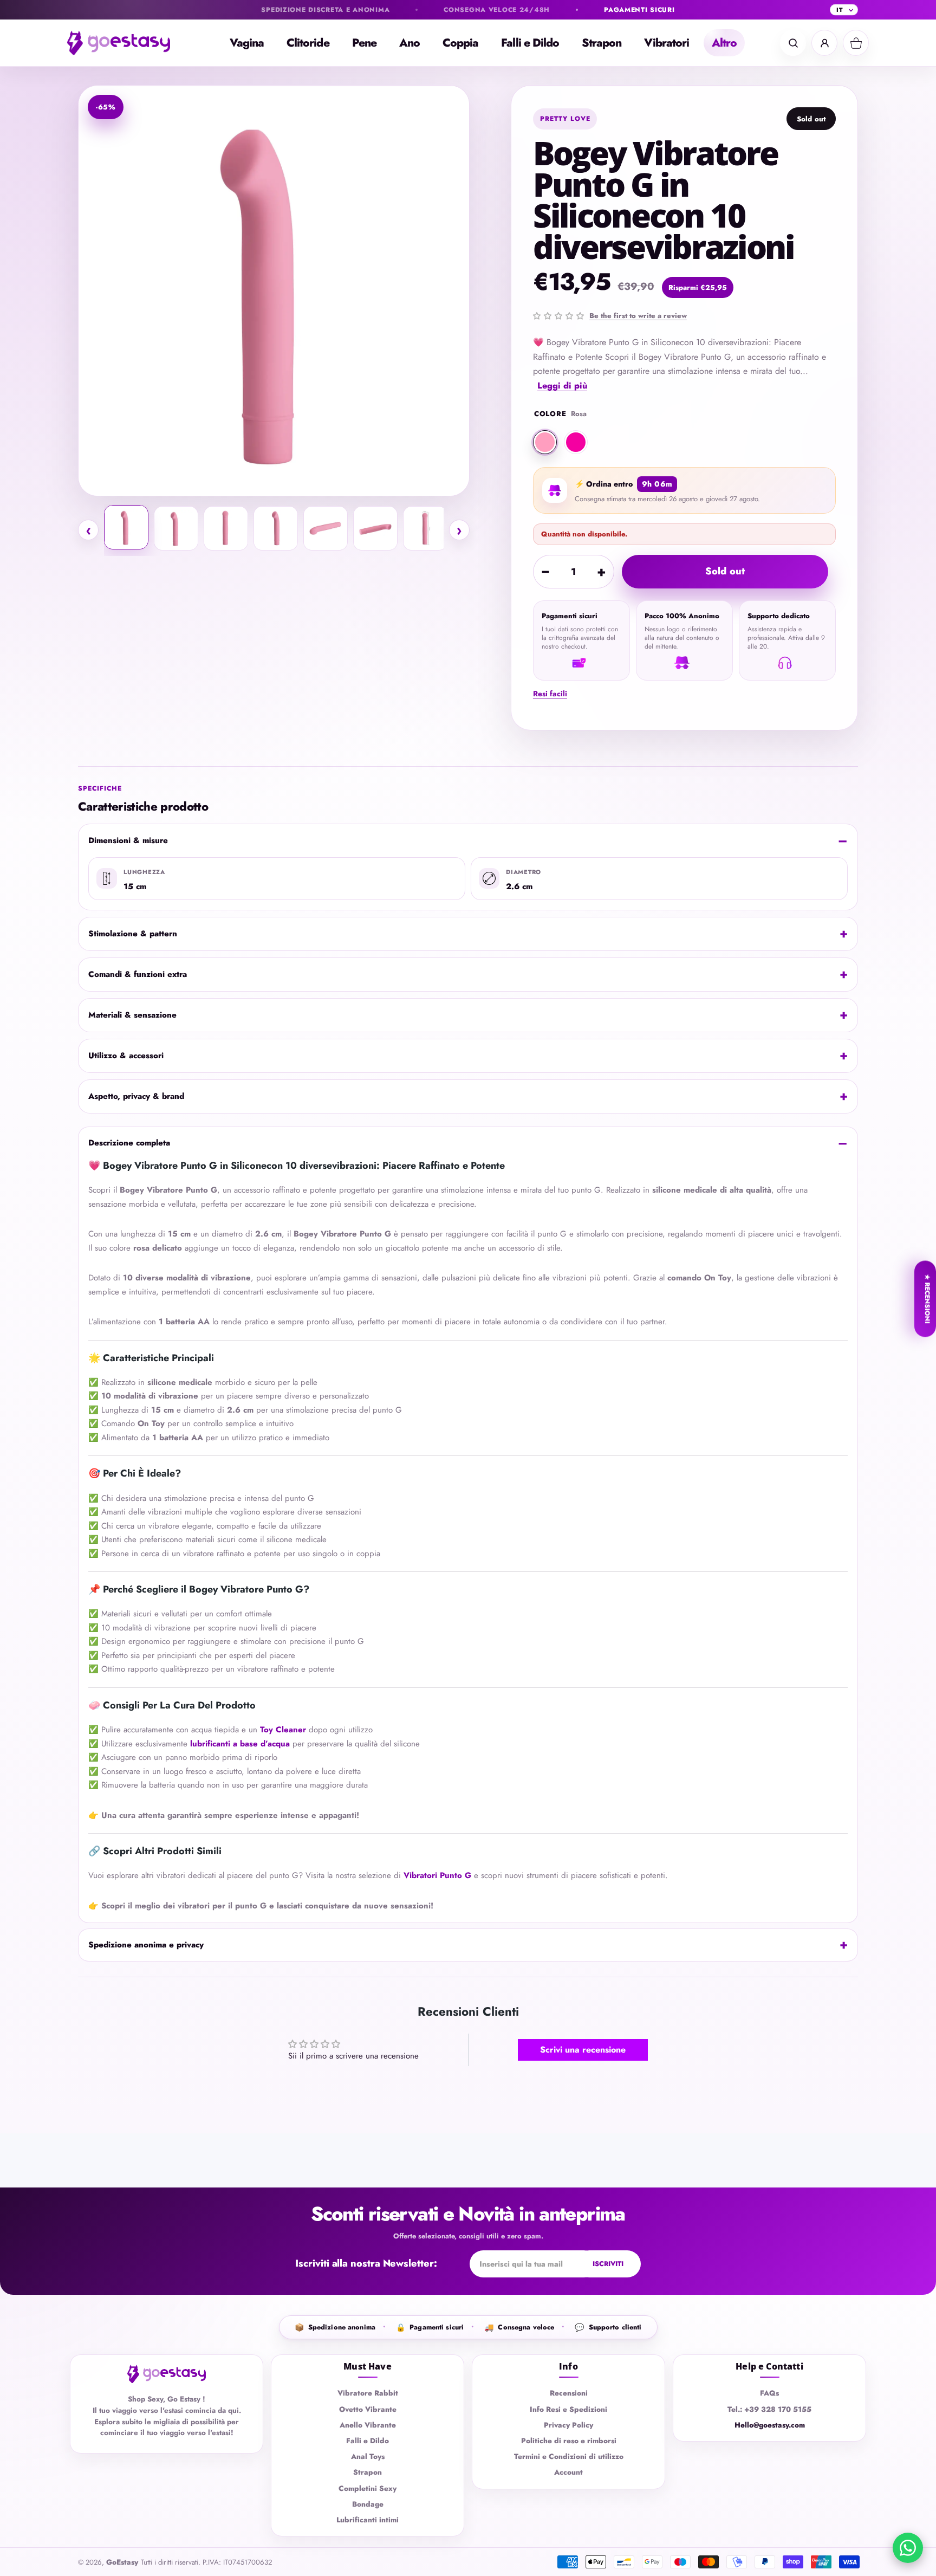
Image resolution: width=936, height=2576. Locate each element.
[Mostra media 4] (276, 528)
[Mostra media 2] (176, 528)
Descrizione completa (129, 1143)
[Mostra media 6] (375, 528)
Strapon (602, 43)
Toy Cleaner (283, 1730)
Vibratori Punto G (437, 1875)
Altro (724, 43)
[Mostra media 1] (126, 527)
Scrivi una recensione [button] (583, 2050)
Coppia (460, 43)
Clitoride (308, 43)
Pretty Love (565, 119)
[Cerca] (793, 43)
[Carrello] (856, 43)
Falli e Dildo (530, 43)
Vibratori (667, 43)
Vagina (247, 43)
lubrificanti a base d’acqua (240, 1744)
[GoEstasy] (127, 43)
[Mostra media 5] (326, 528)
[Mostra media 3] (226, 528)
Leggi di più (562, 386)
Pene (364, 43)
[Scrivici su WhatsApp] (908, 2548)
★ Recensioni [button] (927, 1299)
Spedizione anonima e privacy (146, 1945)
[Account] (824, 43)
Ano (409, 43)
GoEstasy (122, 2562)
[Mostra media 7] (425, 528)
